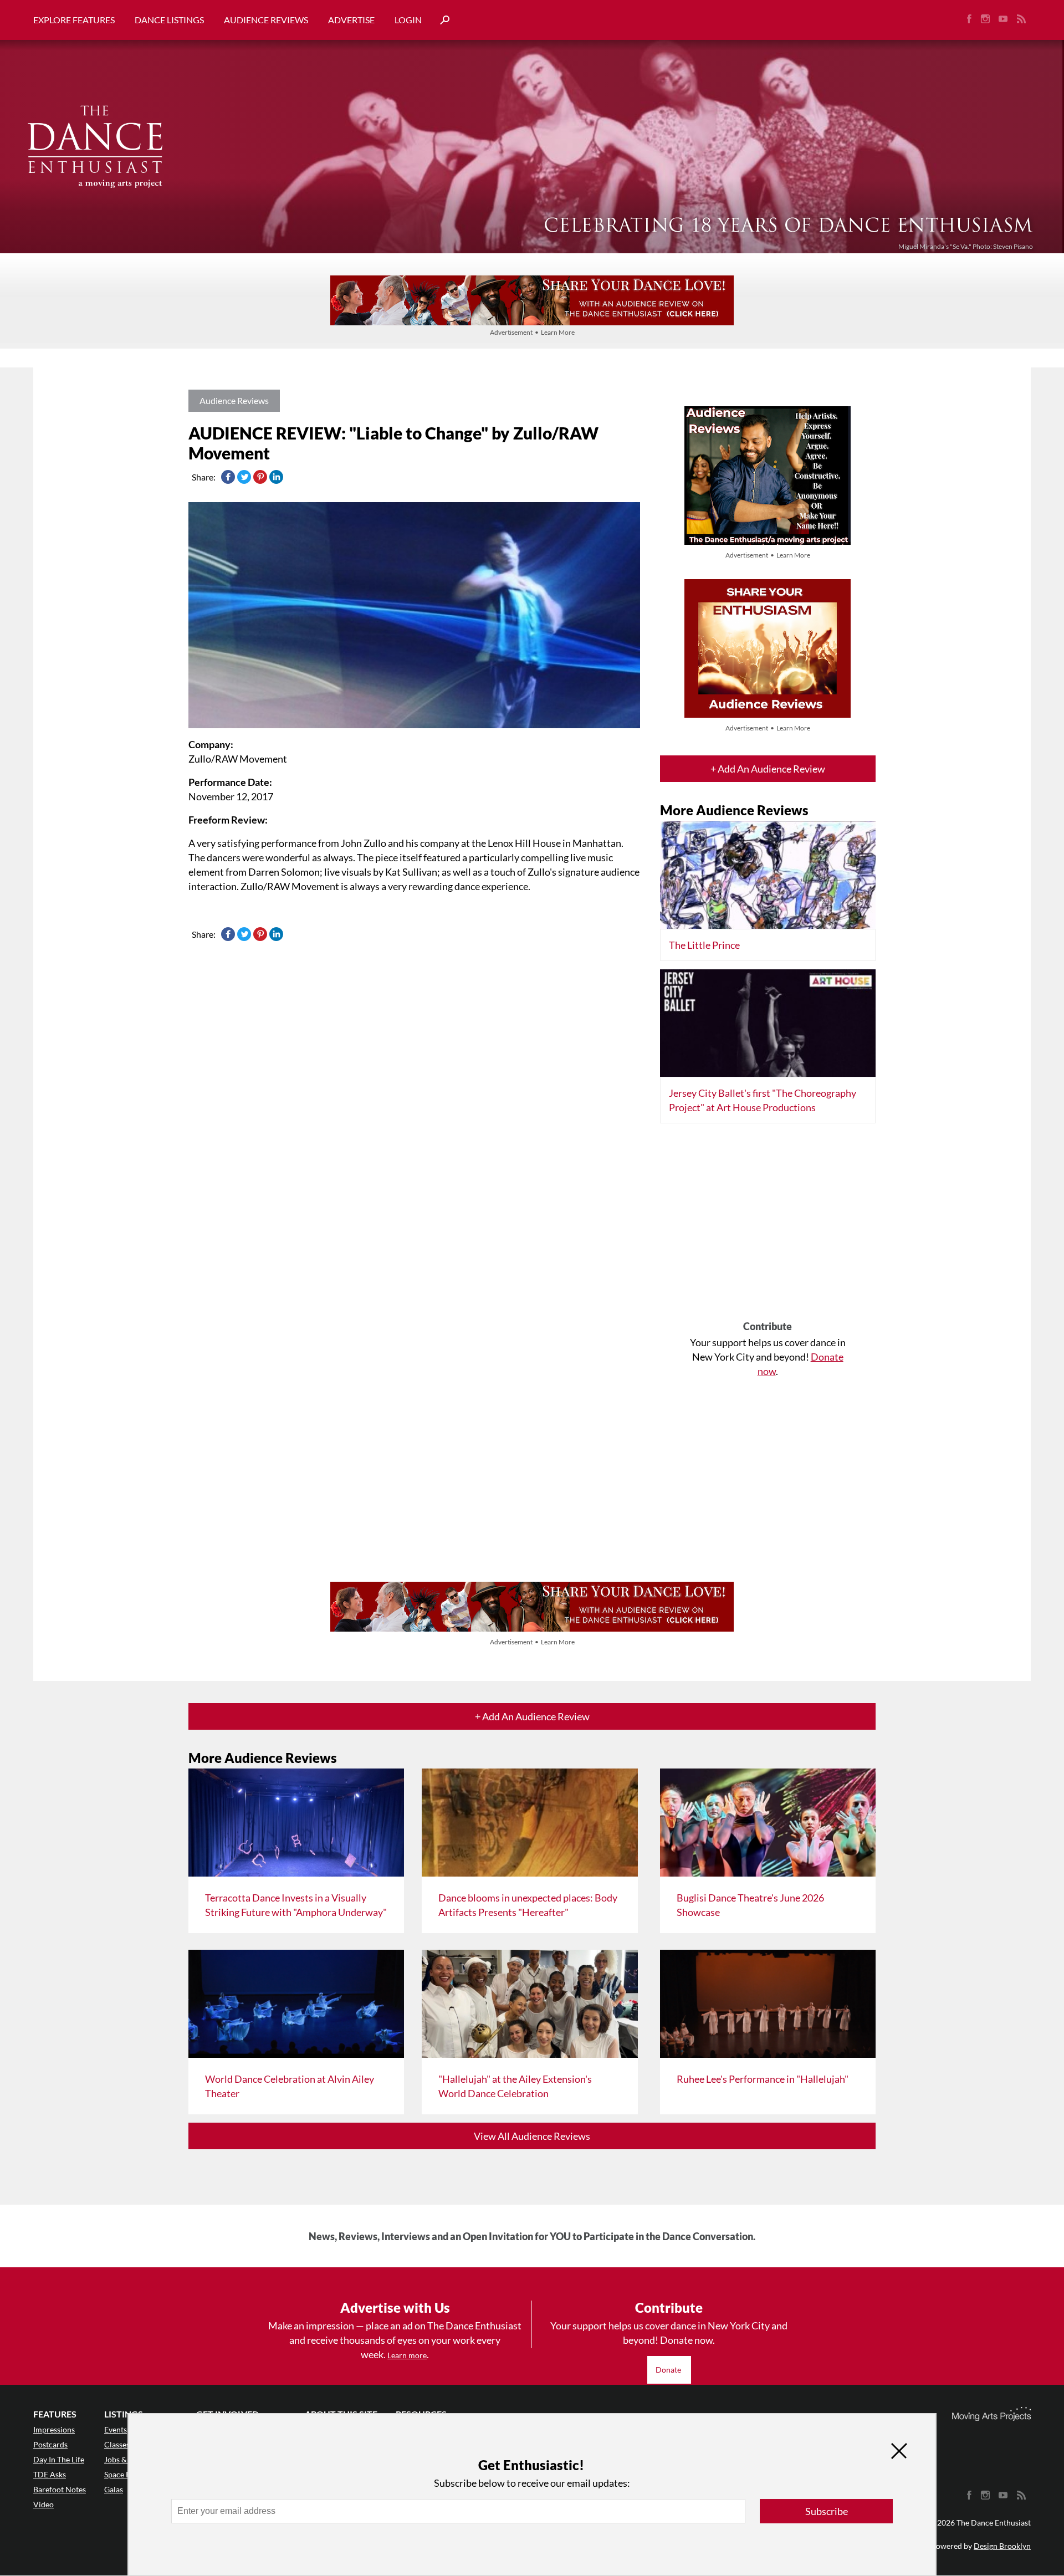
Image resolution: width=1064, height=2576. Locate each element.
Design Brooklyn (1002, 2546)
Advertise (351, 20)
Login (408, 20)
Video (44, 2504)
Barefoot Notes (60, 2489)
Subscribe (827, 2511)
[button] (441, 20)
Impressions (54, 2429)
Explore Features (74, 20)
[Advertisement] (768, 1226)
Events (116, 2429)
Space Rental (126, 2474)
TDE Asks (50, 2474)
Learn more (407, 2355)
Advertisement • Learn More (532, 332)
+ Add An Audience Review (768, 769)
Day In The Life (59, 2459)
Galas (114, 2489)
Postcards (50, 2444)
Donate (669, 2370)
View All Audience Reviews (532, 2136)
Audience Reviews (266, 20)
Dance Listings (169, 20)
